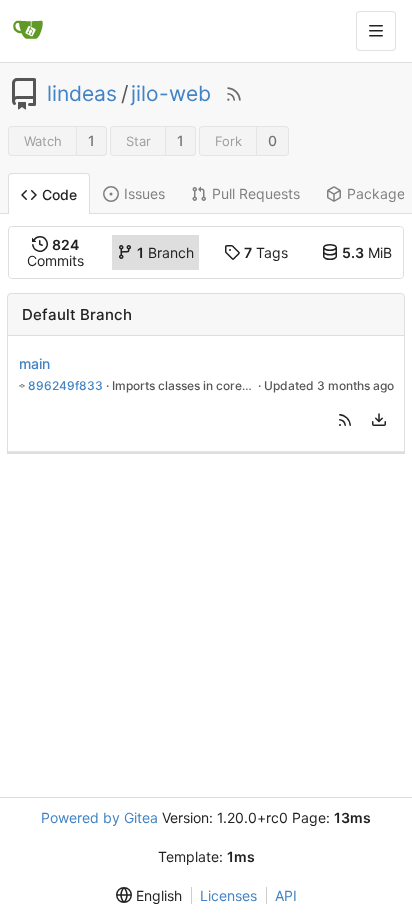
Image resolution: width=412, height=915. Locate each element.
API (286, 895)
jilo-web (171, 94)
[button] (345, 420)
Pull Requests (256, 193)
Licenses (228, 895)
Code (59, 194)
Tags (266, 252)
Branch (165, 252)
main (34, 363)
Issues (144, 193)
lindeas (82, 94)
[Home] (28, 31)
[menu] (379, 420)
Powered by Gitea (99, 817)
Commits (55, 252)
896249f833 (65, 385)
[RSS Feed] (234, 94)
